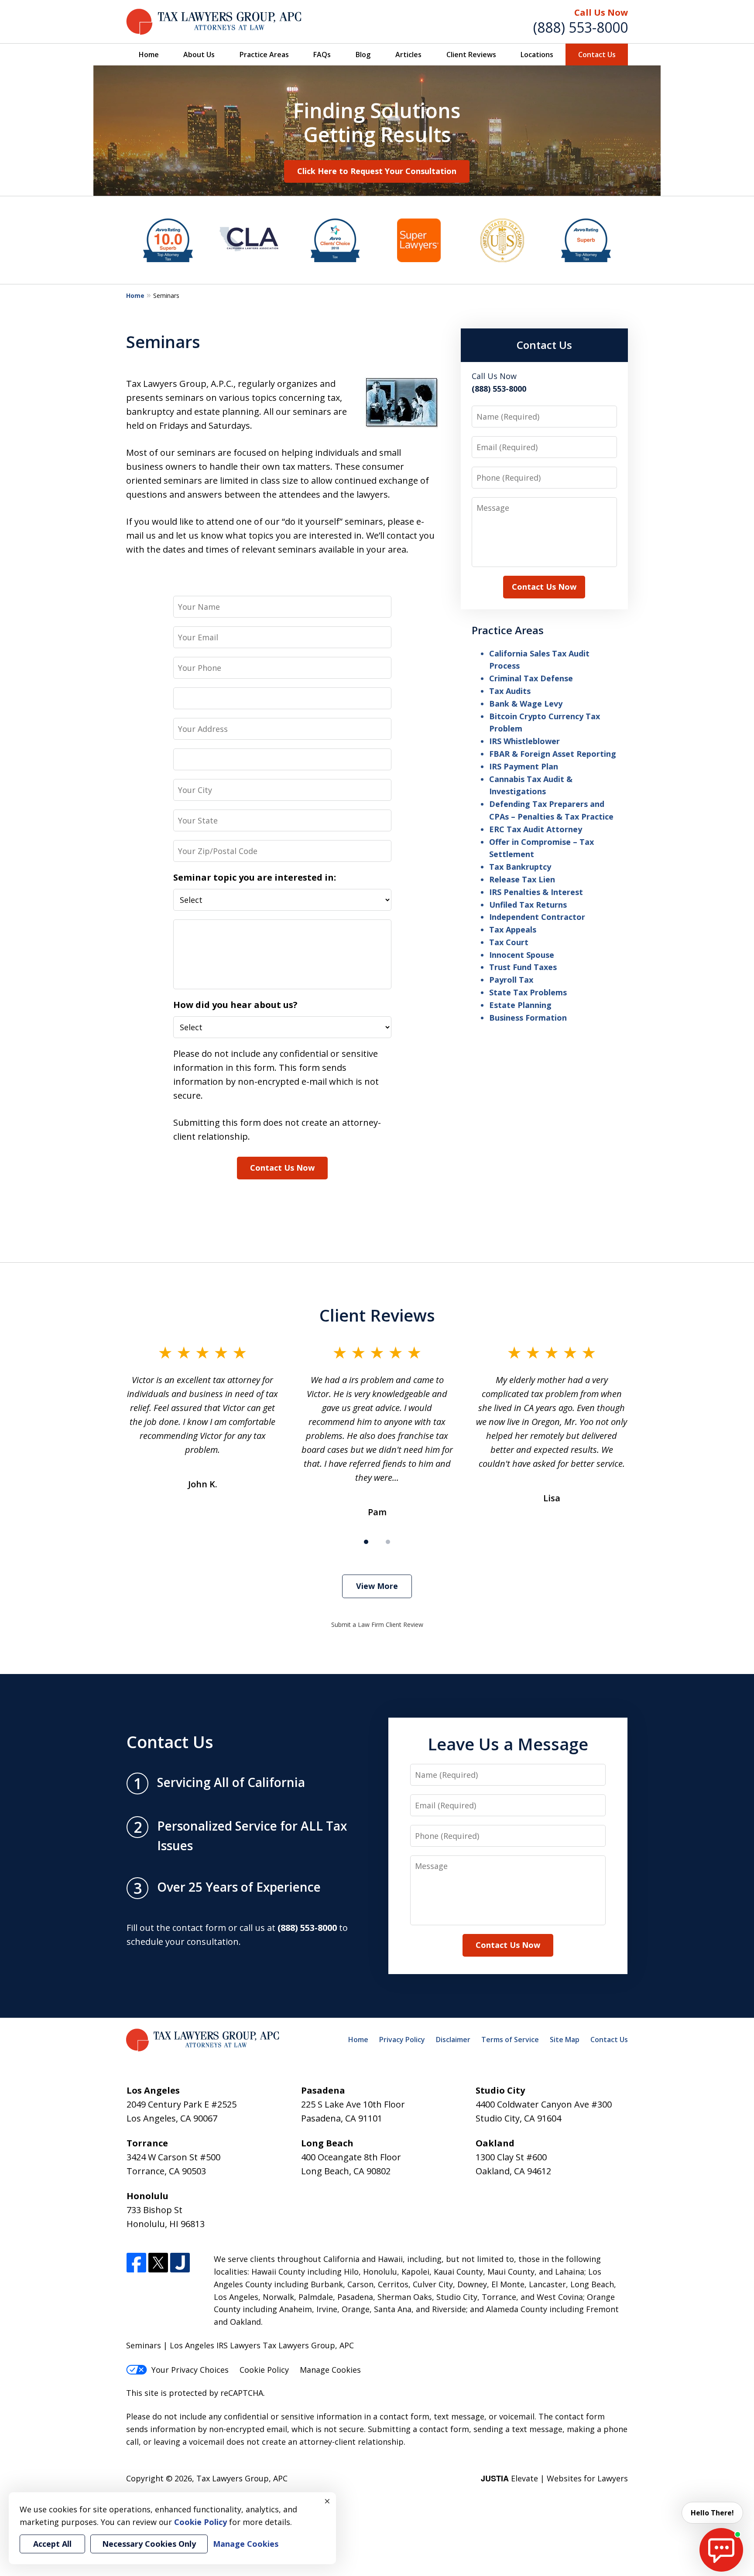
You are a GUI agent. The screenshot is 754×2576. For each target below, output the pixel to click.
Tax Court (509, 942)
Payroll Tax (511, 980)
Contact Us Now (282, 1168)
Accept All (52, 2544)
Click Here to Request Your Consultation (377, 171)
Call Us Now (601, 12)
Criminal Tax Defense (531, 678)
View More (377, 1586)
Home (149, 55)
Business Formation (528, 1018)
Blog (363, 55)
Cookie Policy (264, 2370)
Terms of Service (510, 2040)
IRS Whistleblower (524, 741)
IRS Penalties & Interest (536, 892)
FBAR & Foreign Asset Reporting (553, 754)
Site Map (565, 2040)
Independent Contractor (537, 917)
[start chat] (721, 2550)
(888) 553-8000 (581, 27)
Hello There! (712, 2513)
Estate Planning (520, 1005)
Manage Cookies (330, 2370)
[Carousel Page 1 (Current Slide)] (366, 1542)
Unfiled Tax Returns (528, 905)
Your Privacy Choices (190, 2370)
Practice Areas (264, 55)
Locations (537, 55)
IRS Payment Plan (524, 766)
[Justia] (180, 2263)
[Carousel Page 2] (388, 1542)
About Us (199, 55)
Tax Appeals (513, 929)
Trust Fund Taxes (523, 967)
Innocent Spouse (522, 955)
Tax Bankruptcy (520, 867)
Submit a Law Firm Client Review (377, 1625)
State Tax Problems (528, 992)
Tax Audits (510, 691)
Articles (408, 55)
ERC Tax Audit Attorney (536, 829)
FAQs (322, 55)
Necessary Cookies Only (149, 2544)
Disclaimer (453, 2040)
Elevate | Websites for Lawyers (554, 2478)
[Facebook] (136, 2263)
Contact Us (597, 55)
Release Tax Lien (522, 879)
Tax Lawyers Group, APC (242, 2478)
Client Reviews (471, 55)
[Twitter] (158, 2263)
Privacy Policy (402, 2040)
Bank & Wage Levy (526, 704)
